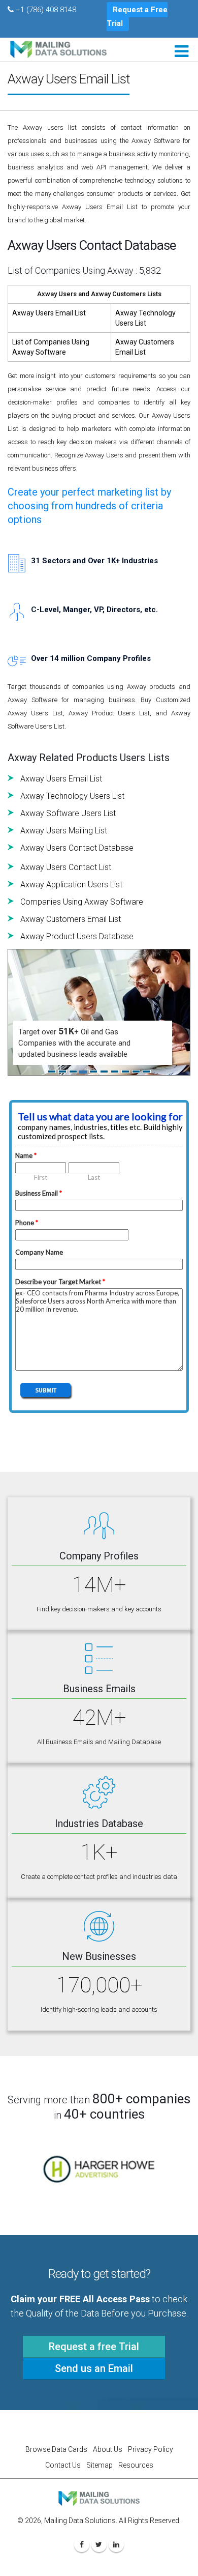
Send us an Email (94, 2368)
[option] (99, 2169)
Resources (136, 2465)
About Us (108, 2449)
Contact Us (63, 2465)
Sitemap (100, 2465)
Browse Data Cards (56, 2449)
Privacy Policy (151, 2449)
